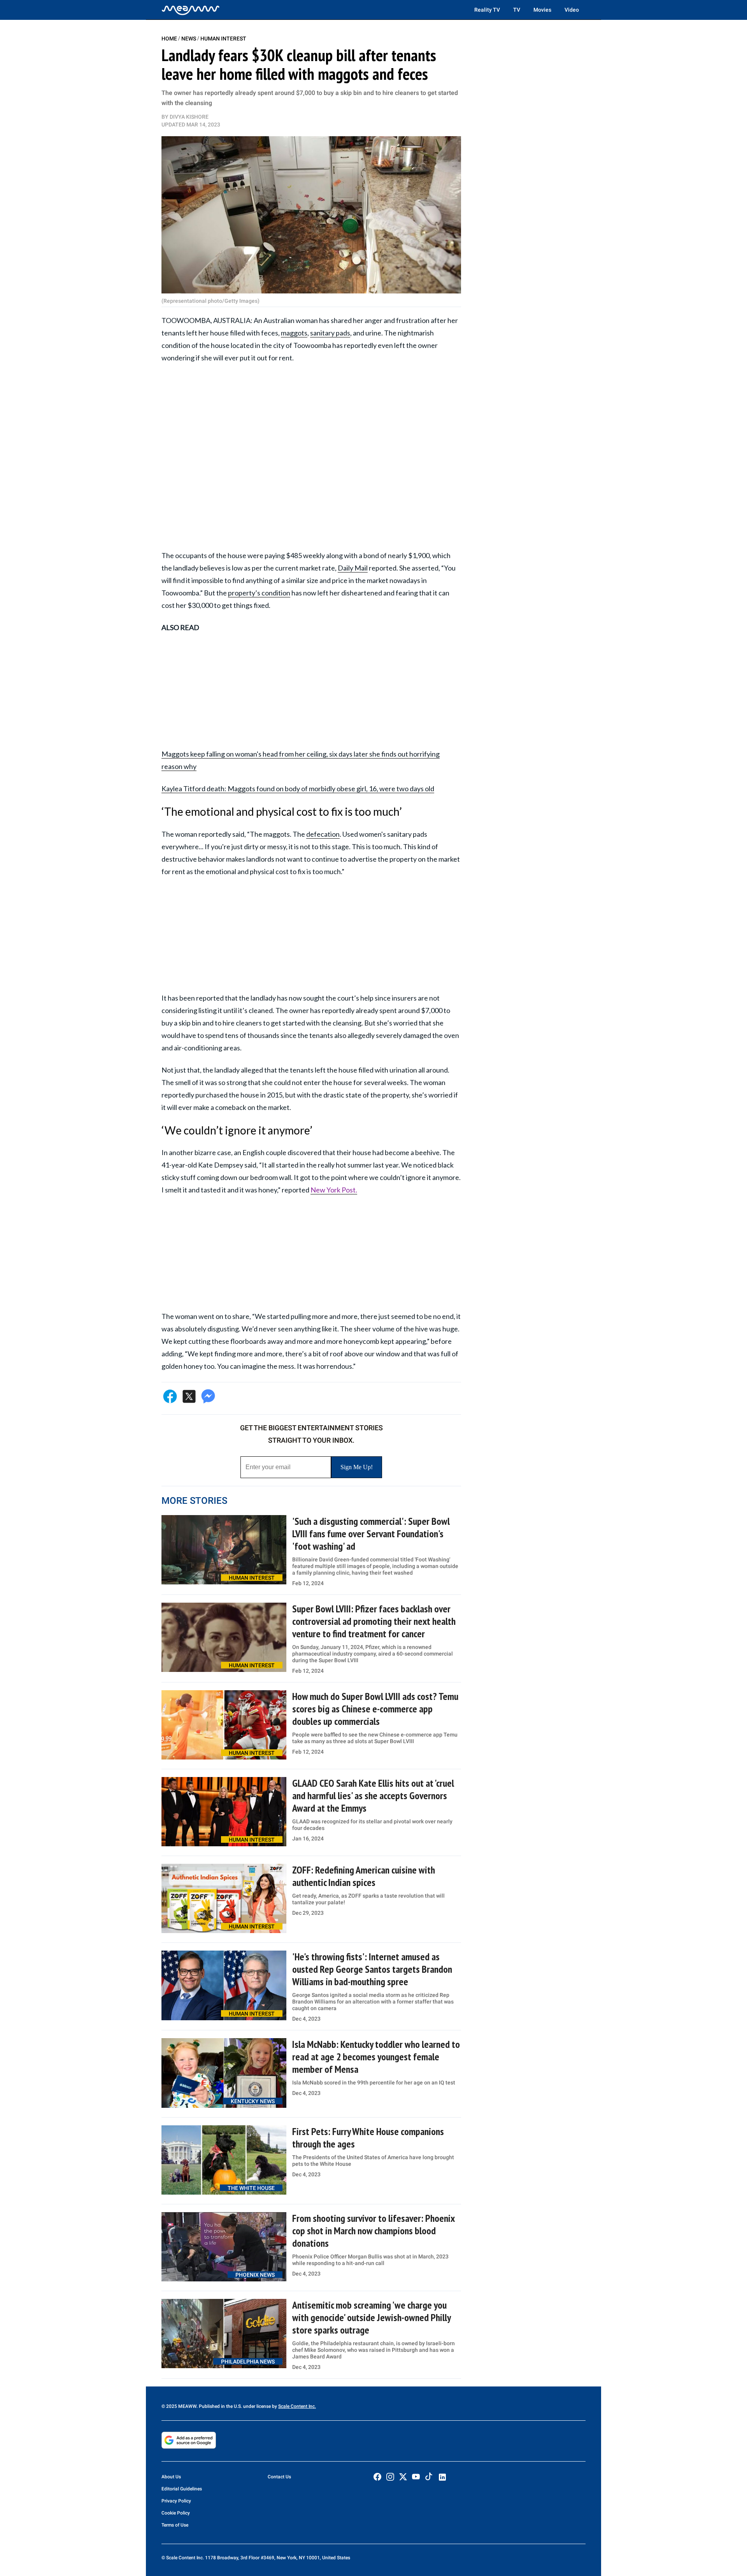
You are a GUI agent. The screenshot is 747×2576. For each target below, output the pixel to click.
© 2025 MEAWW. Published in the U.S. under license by (220, 2406)
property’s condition (259, 593)
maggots (294, 333)
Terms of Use (175, 2525)
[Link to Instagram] (390, 2477)
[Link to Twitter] (403, 2477)
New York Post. (334, 1190)
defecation (323, 834)
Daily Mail (353, 568)
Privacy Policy (176, 2501)
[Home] (191, 10)
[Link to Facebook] (377, 2477)
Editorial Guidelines (182, 2489)
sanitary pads (330, 333)
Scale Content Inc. (297, 2406)
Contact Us (279, 2477)
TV (517, 10)
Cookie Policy (176, 2513)
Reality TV (487, 10)
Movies (542, 10)
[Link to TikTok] (429, 2478)
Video (572, 10)
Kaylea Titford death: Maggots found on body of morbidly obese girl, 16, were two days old (298, 788)
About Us (171, 2477)
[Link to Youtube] (416, 2477)
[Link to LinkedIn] (442, 2477)
